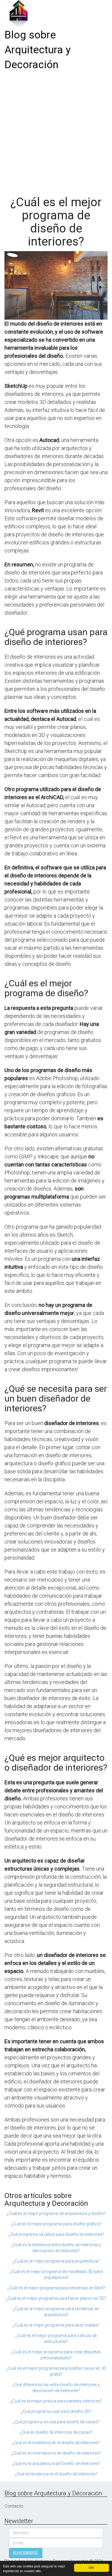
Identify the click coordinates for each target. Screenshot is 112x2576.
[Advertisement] (56, 131)
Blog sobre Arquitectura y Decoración (38, 50)
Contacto (14, 2506)
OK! (91, 2568)
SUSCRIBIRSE (26, 2553)
